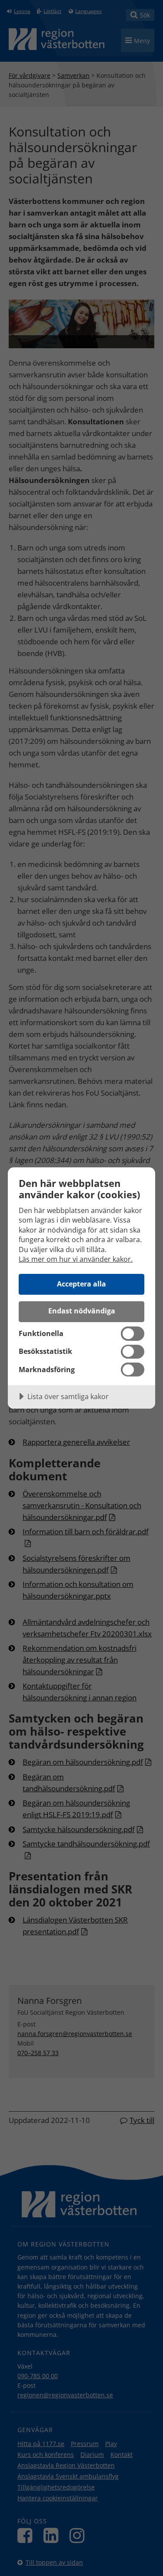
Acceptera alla (81, 1284)
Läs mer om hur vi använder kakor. (76, 1259)
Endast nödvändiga (82, 1311)
